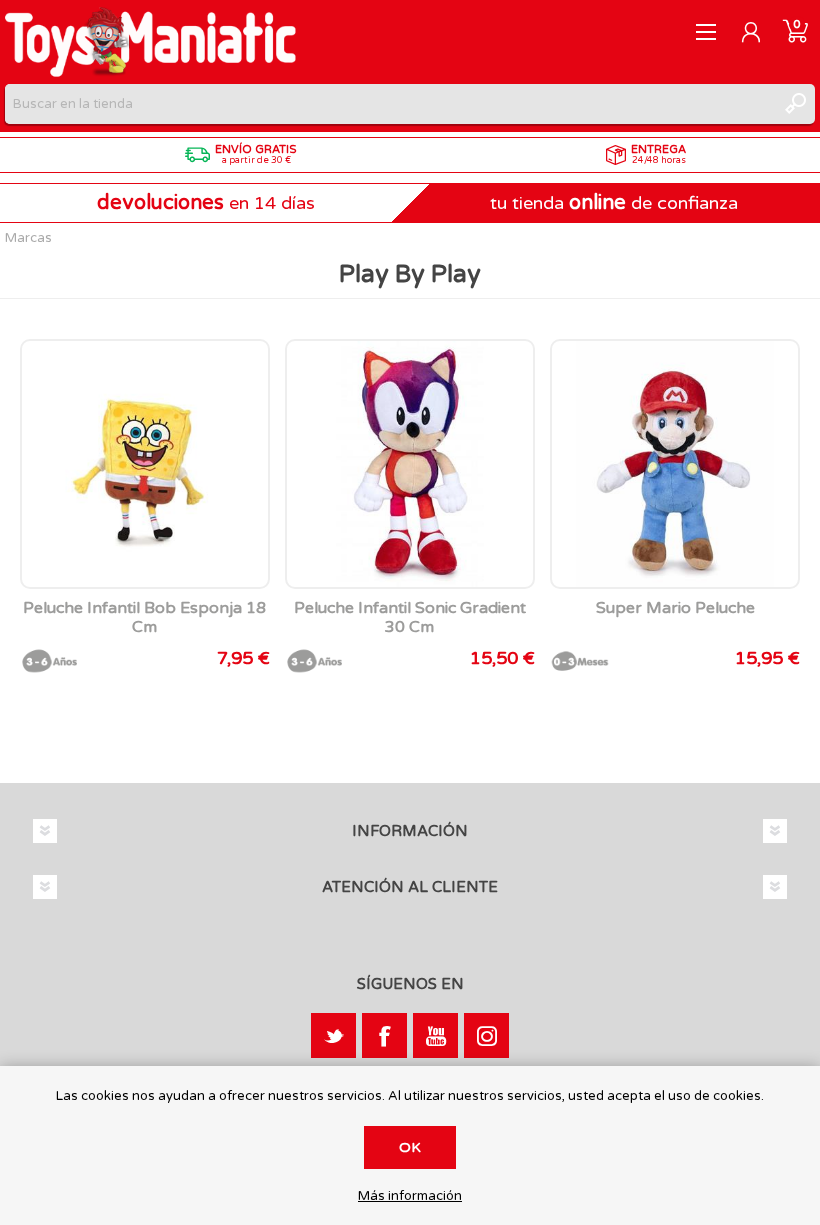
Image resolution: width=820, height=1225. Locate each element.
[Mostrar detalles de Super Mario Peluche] (675, 464)
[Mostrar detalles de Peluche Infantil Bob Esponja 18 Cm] (145, 464)
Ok (410, 1147)
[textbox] (390, 104)
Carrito (795, 32)
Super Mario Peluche (675, 608)
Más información (410, 1196)
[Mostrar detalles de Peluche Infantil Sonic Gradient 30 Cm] (410, 464)
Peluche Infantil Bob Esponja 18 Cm (144, 618)
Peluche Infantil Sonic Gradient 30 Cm (410, 618)
